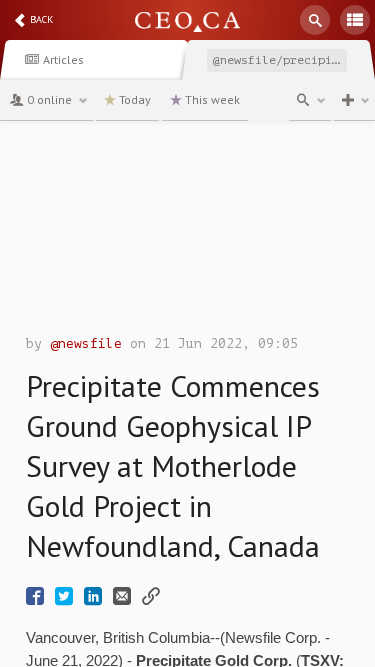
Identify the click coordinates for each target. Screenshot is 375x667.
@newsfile (86, 343)
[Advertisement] (187, 233)
